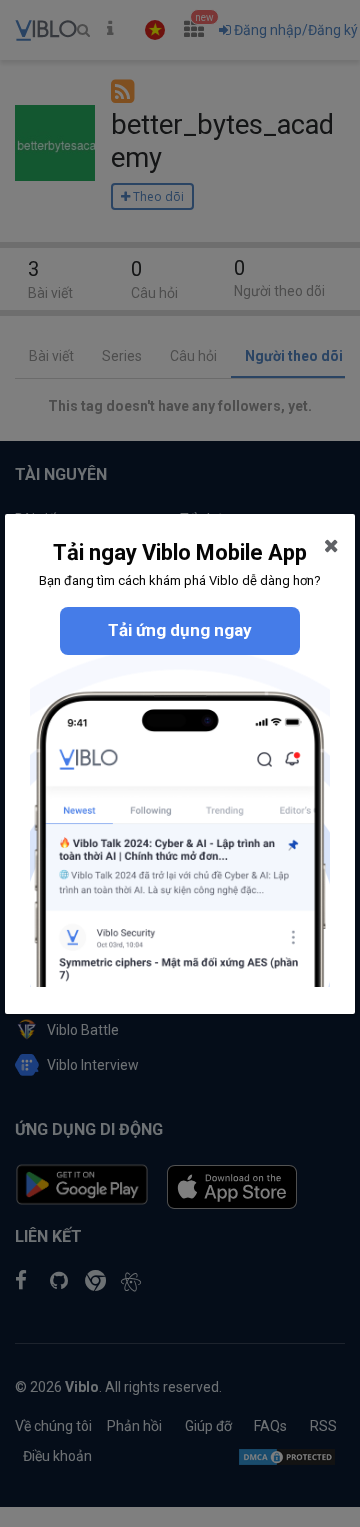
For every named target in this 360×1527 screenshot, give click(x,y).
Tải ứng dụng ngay (180, 630)
